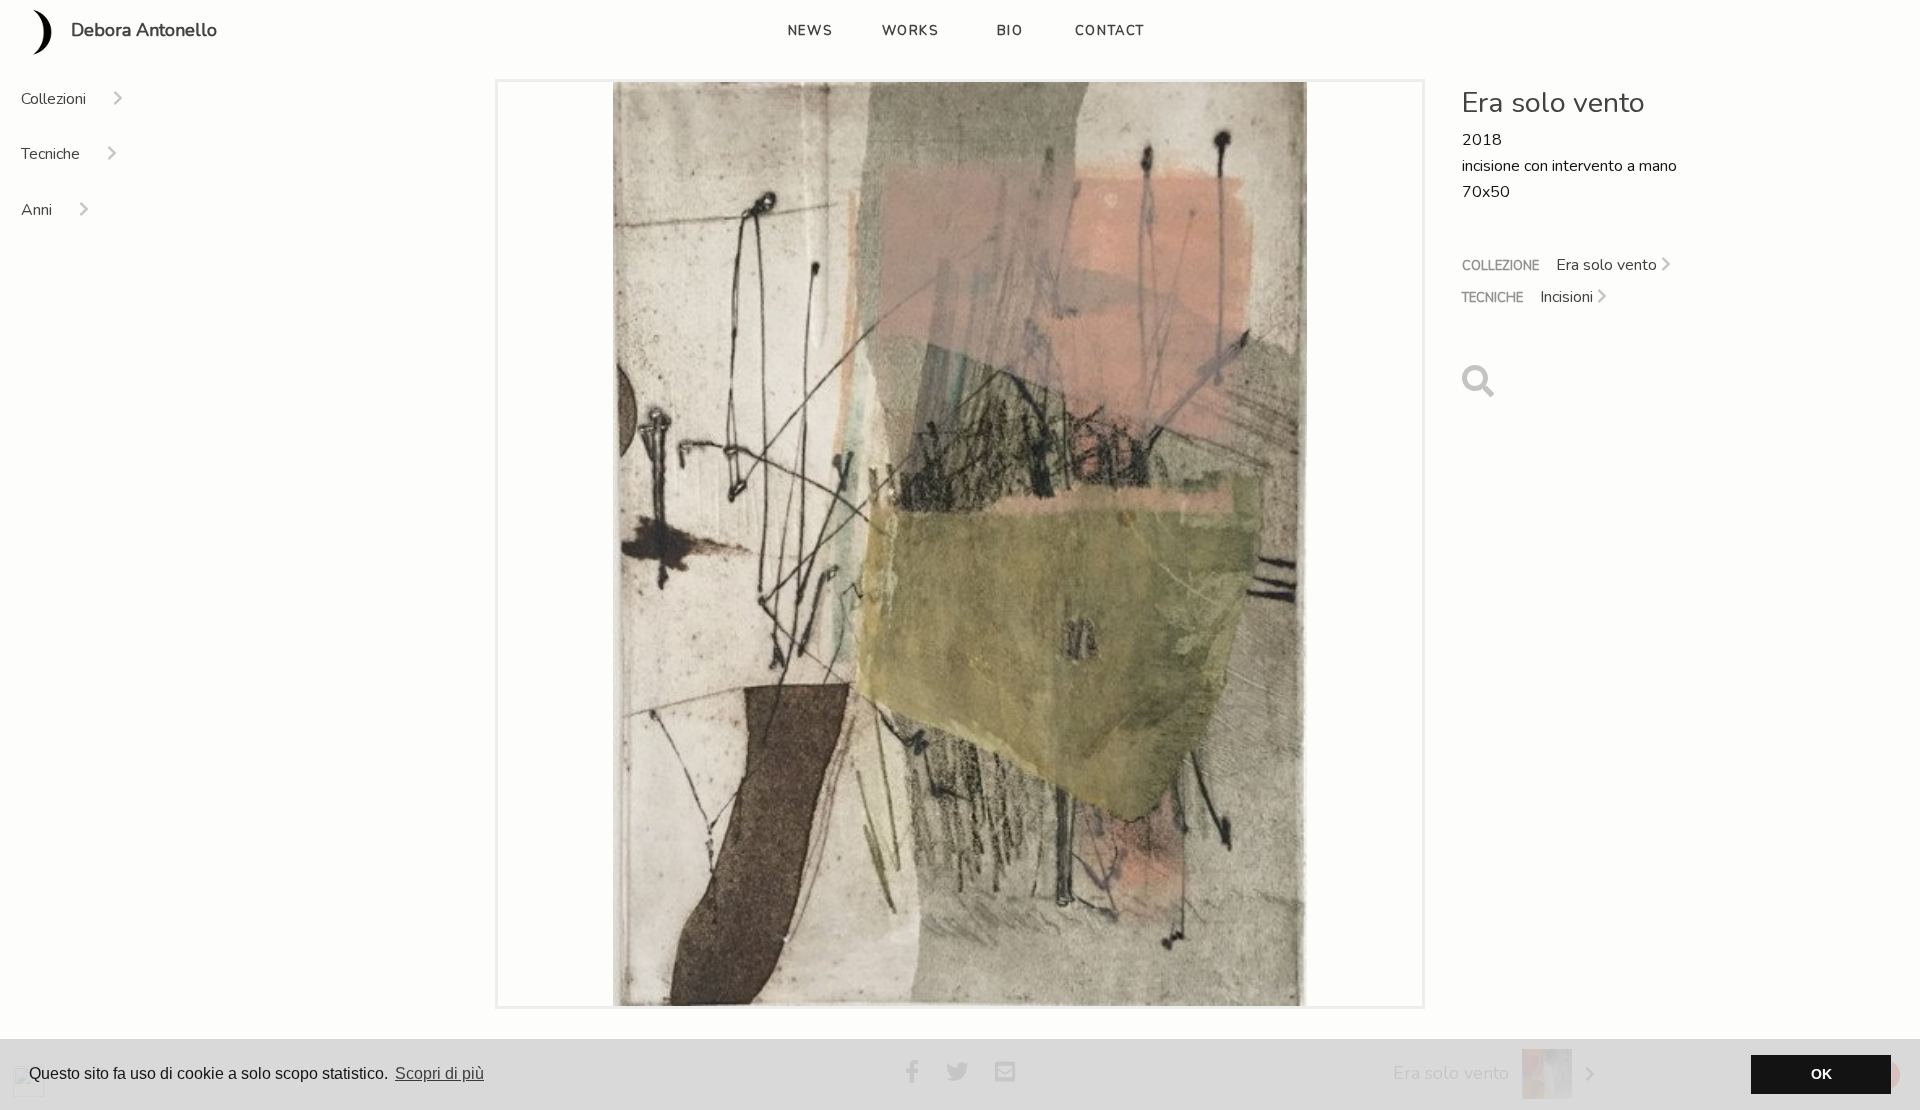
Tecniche (1492, 298)
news (810, 31)
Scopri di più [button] (439, 1073)
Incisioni (1568, 297)
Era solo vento (1608, 265)
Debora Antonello (141, 31)
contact (1110, 31)
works (910, 31)
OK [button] (1821, 1074)
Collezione (1500, 266)
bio (1010, 31)
